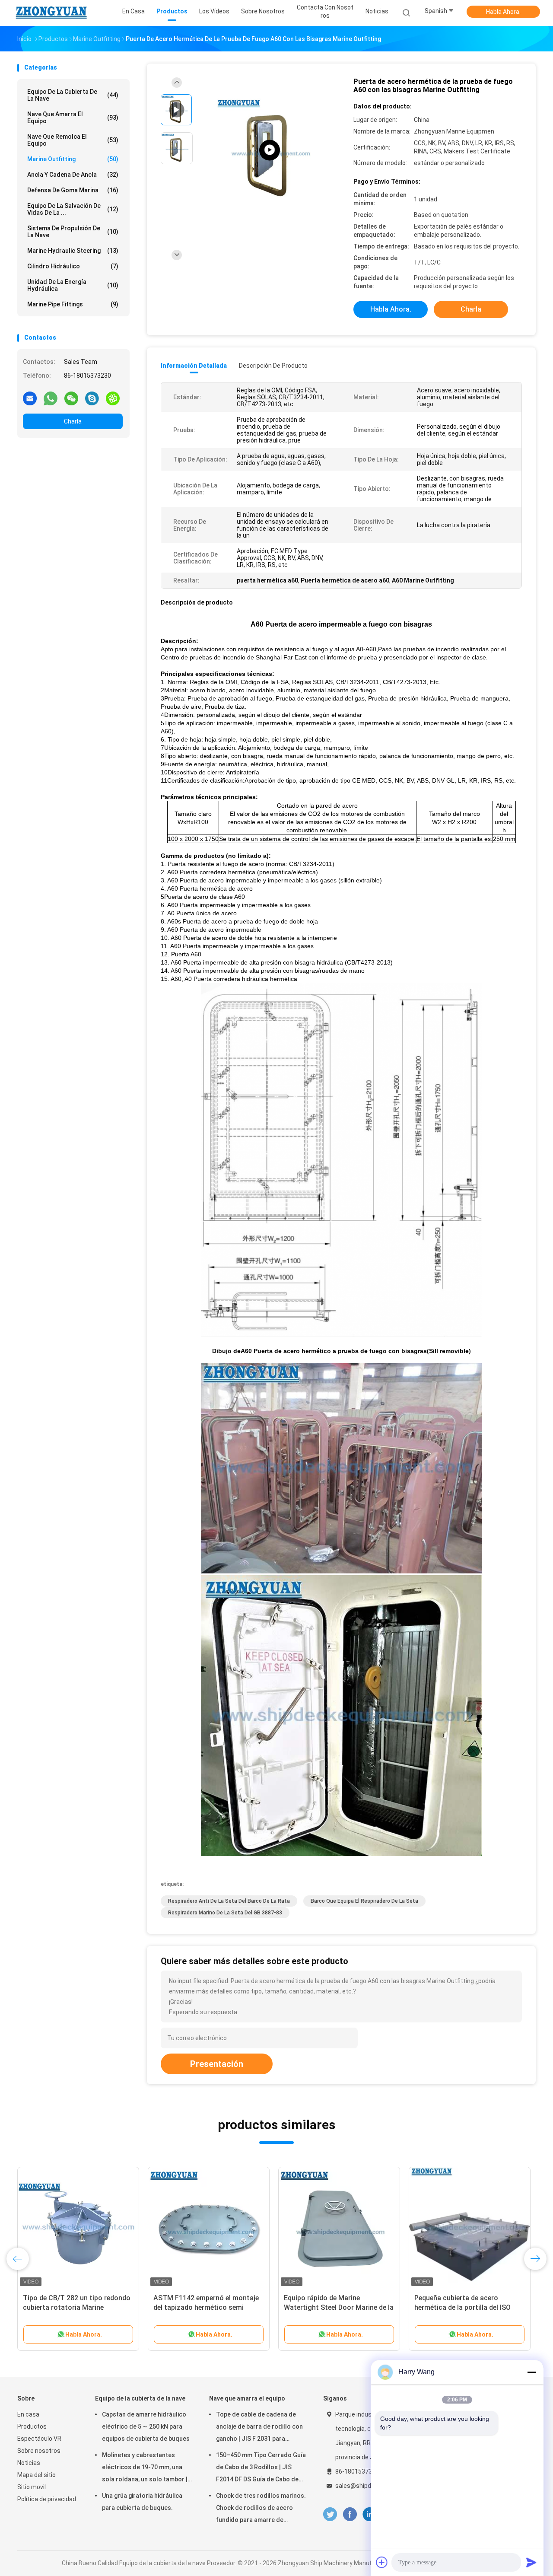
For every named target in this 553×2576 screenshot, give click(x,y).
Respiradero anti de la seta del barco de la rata (229, 1901)
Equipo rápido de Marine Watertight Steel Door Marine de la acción (339, 2307)
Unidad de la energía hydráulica (73, 285)
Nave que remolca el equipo (73, 140)
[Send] (531, 2562)
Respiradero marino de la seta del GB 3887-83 (225, 1913)
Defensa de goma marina (73, 190)
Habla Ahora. (503, 12)
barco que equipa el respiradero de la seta (364, 1901)
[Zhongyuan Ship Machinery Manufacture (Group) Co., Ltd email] (30, 398)
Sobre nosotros (39, 2451)
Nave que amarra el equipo (73, 118)
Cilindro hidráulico (73, 266)
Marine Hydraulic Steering (73, 251)
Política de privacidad (47, 2499)
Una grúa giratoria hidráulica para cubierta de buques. (142, 2502)
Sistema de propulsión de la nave (73, 232)
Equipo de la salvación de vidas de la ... (73, 209)
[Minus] (531, 2372)
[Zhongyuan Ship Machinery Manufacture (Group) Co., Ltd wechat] (71, 398)
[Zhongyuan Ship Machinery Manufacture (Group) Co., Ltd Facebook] (350, 2514)
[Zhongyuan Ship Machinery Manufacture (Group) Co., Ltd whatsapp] (51, 398)
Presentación (217, 2064)
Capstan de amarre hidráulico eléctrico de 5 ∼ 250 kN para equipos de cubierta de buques (146, 2426)
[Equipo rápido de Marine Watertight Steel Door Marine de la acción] (339, 2228)
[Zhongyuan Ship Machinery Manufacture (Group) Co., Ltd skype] (92, 398)
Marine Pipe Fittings (73, 304)
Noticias (29, 2463)
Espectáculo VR (39, 2439)
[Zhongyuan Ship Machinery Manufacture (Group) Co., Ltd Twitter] (330, 2514)
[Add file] (382, 2562)
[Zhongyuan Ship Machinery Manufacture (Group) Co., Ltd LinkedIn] (370, 2514)
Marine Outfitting (73, 159)
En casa (28, 2414)
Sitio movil (32, 2487)
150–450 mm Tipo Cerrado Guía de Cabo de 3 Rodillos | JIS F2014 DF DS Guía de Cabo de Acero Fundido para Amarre (261, 2468)
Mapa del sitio (37, 2475)
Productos (32, 2426)
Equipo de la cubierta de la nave (73, 95)
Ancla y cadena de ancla (73, 175)
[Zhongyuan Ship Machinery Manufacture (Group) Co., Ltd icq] (113, 398)
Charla (73, 421)
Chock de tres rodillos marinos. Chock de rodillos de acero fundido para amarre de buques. (261, 2509)
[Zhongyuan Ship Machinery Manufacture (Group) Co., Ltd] (51, 13)
